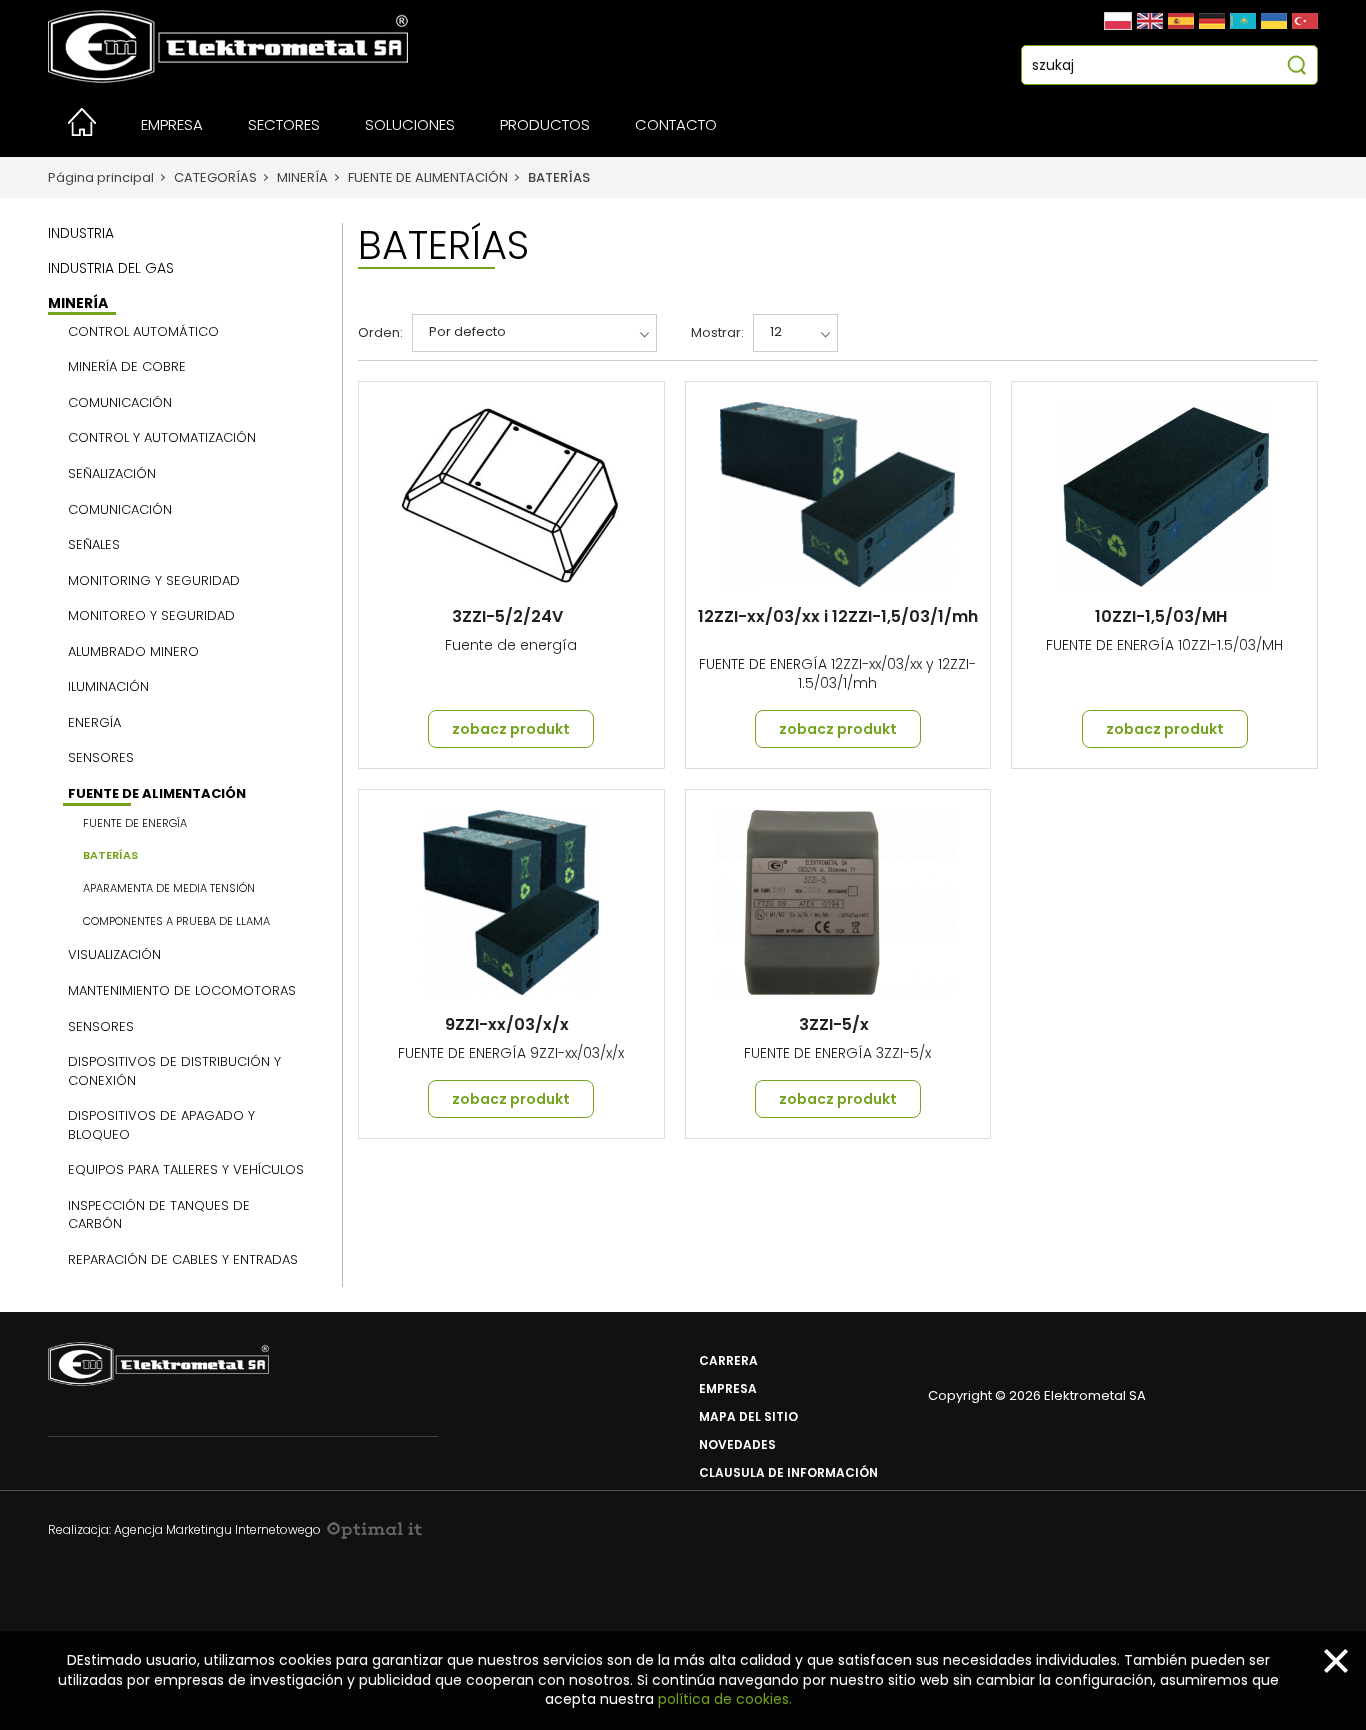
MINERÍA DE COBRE (127, 367)
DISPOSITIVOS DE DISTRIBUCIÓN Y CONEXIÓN (174, 1071)
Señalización (112, 474)
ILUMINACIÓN (108, 687)
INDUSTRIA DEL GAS (111, 268)
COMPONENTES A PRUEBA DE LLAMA (176, 921)
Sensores (101, 758)
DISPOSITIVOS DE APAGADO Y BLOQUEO (161, 1125)
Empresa (728, 1388)
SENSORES (101, 1027)
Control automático (143, 332)
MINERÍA (302, 177)
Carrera (728, 1360)
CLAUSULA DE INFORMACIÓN (788, 1472)
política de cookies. (725, 1699)
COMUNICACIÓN (120, 510)
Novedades (737, 1444)
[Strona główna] (82, 130)
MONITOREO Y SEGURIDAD (151, 616)
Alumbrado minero (133, 652)
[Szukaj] (1296, 67)
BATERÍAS (559, 177)
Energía (94, 723)
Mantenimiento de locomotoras (182, 991)
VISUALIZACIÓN (114, 955)
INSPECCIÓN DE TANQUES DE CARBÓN (159, 1215)
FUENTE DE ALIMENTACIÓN (428, 177)
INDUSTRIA (81, 233)
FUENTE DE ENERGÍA (135, 823)
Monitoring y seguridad (154, 581)
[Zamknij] (1336, 1661)
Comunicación (120, 403)
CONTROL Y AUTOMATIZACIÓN (162, 438)
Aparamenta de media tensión (169, 888)
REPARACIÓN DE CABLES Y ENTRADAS (183, 1260)
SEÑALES (94, 545)
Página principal (101, 177)
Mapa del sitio (748, 1416)
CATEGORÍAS (215, 177)
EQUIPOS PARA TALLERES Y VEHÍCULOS (186, 1170)
